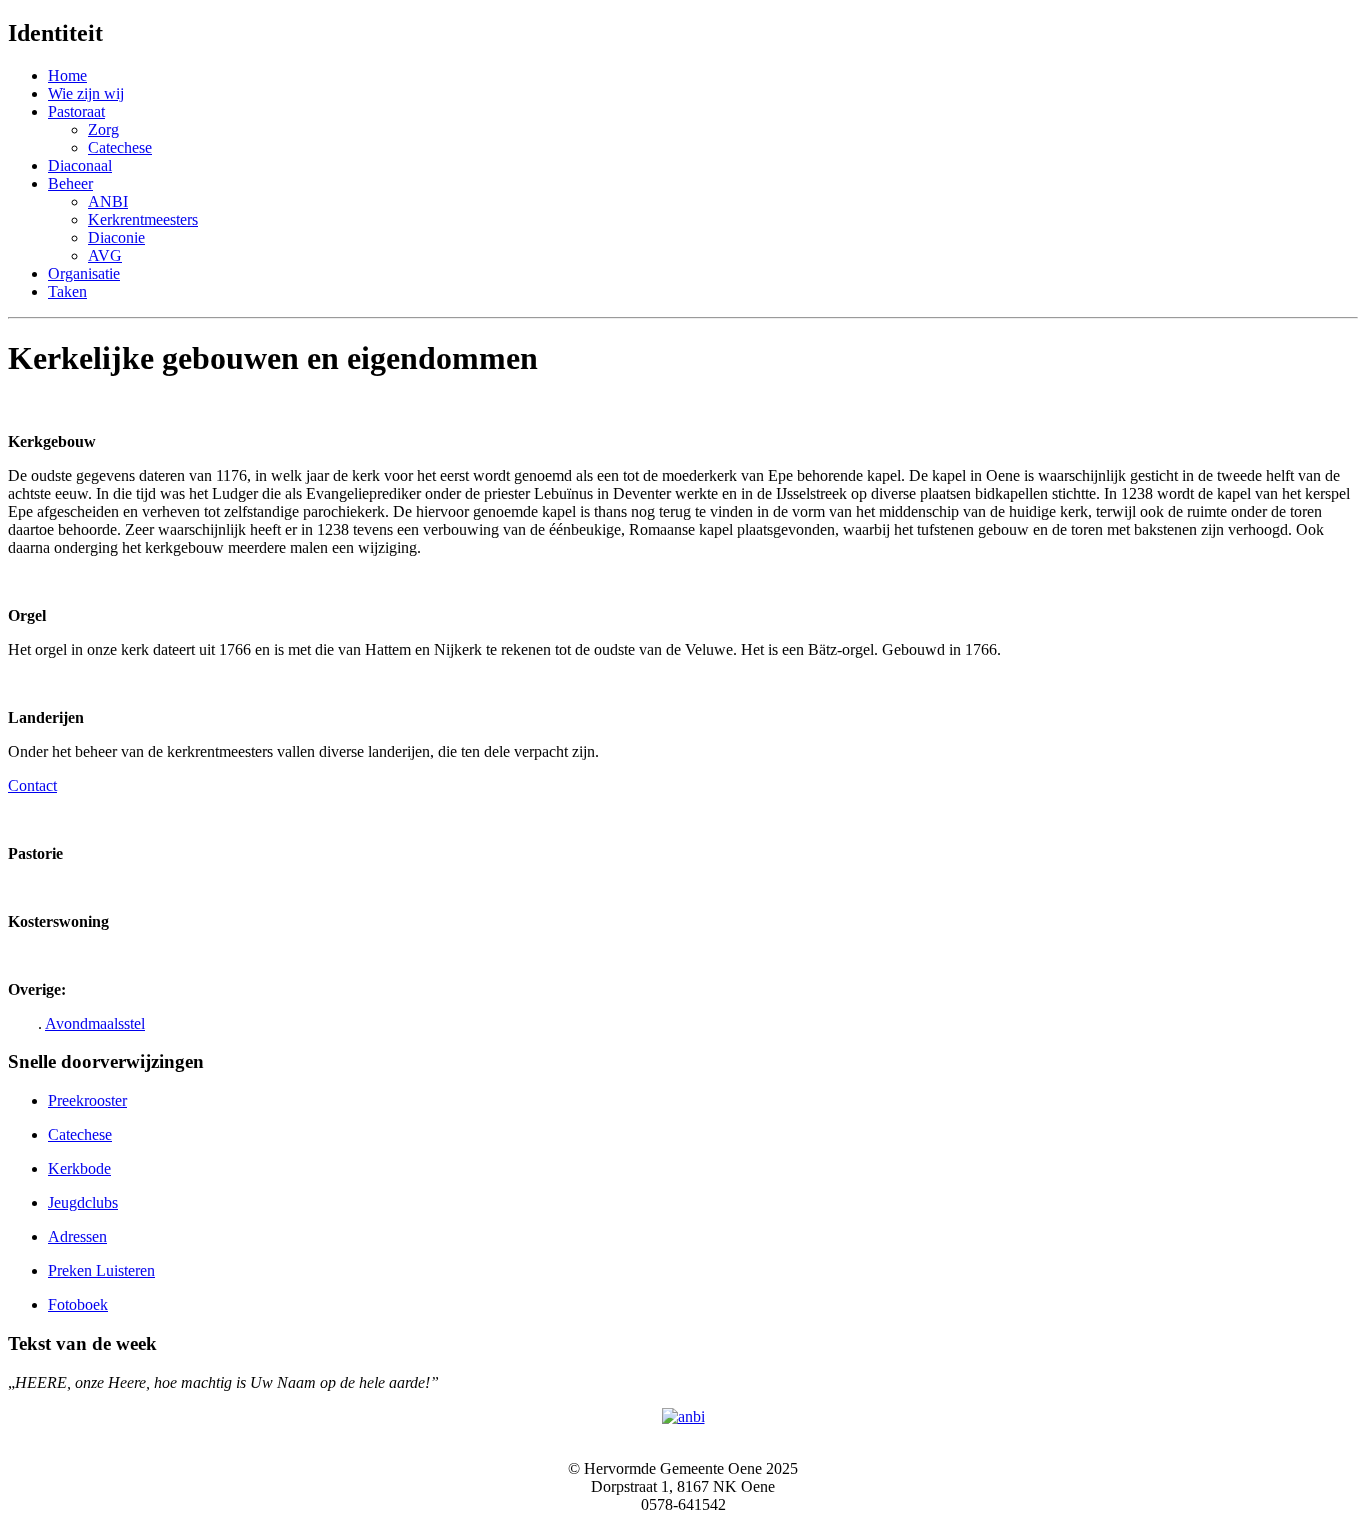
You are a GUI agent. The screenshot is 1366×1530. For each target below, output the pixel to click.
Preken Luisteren (101, 1270)
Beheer (70, 183)
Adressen (77, 1236)
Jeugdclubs (83, 1202)
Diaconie (116, 237)
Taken (67, 291)
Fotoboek (78, 1304)
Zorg (103, 129)
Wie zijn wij (86, 93)
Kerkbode (79, 1168)
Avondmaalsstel (95, 1023)
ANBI (108, 201)
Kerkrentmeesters (143, 219)
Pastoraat (76, 111)
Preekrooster (87, 1100)
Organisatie (84, 273)
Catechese (120, 147)
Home (67, 75)
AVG (105, 255)
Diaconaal (80, 165)
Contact (32, 785)
